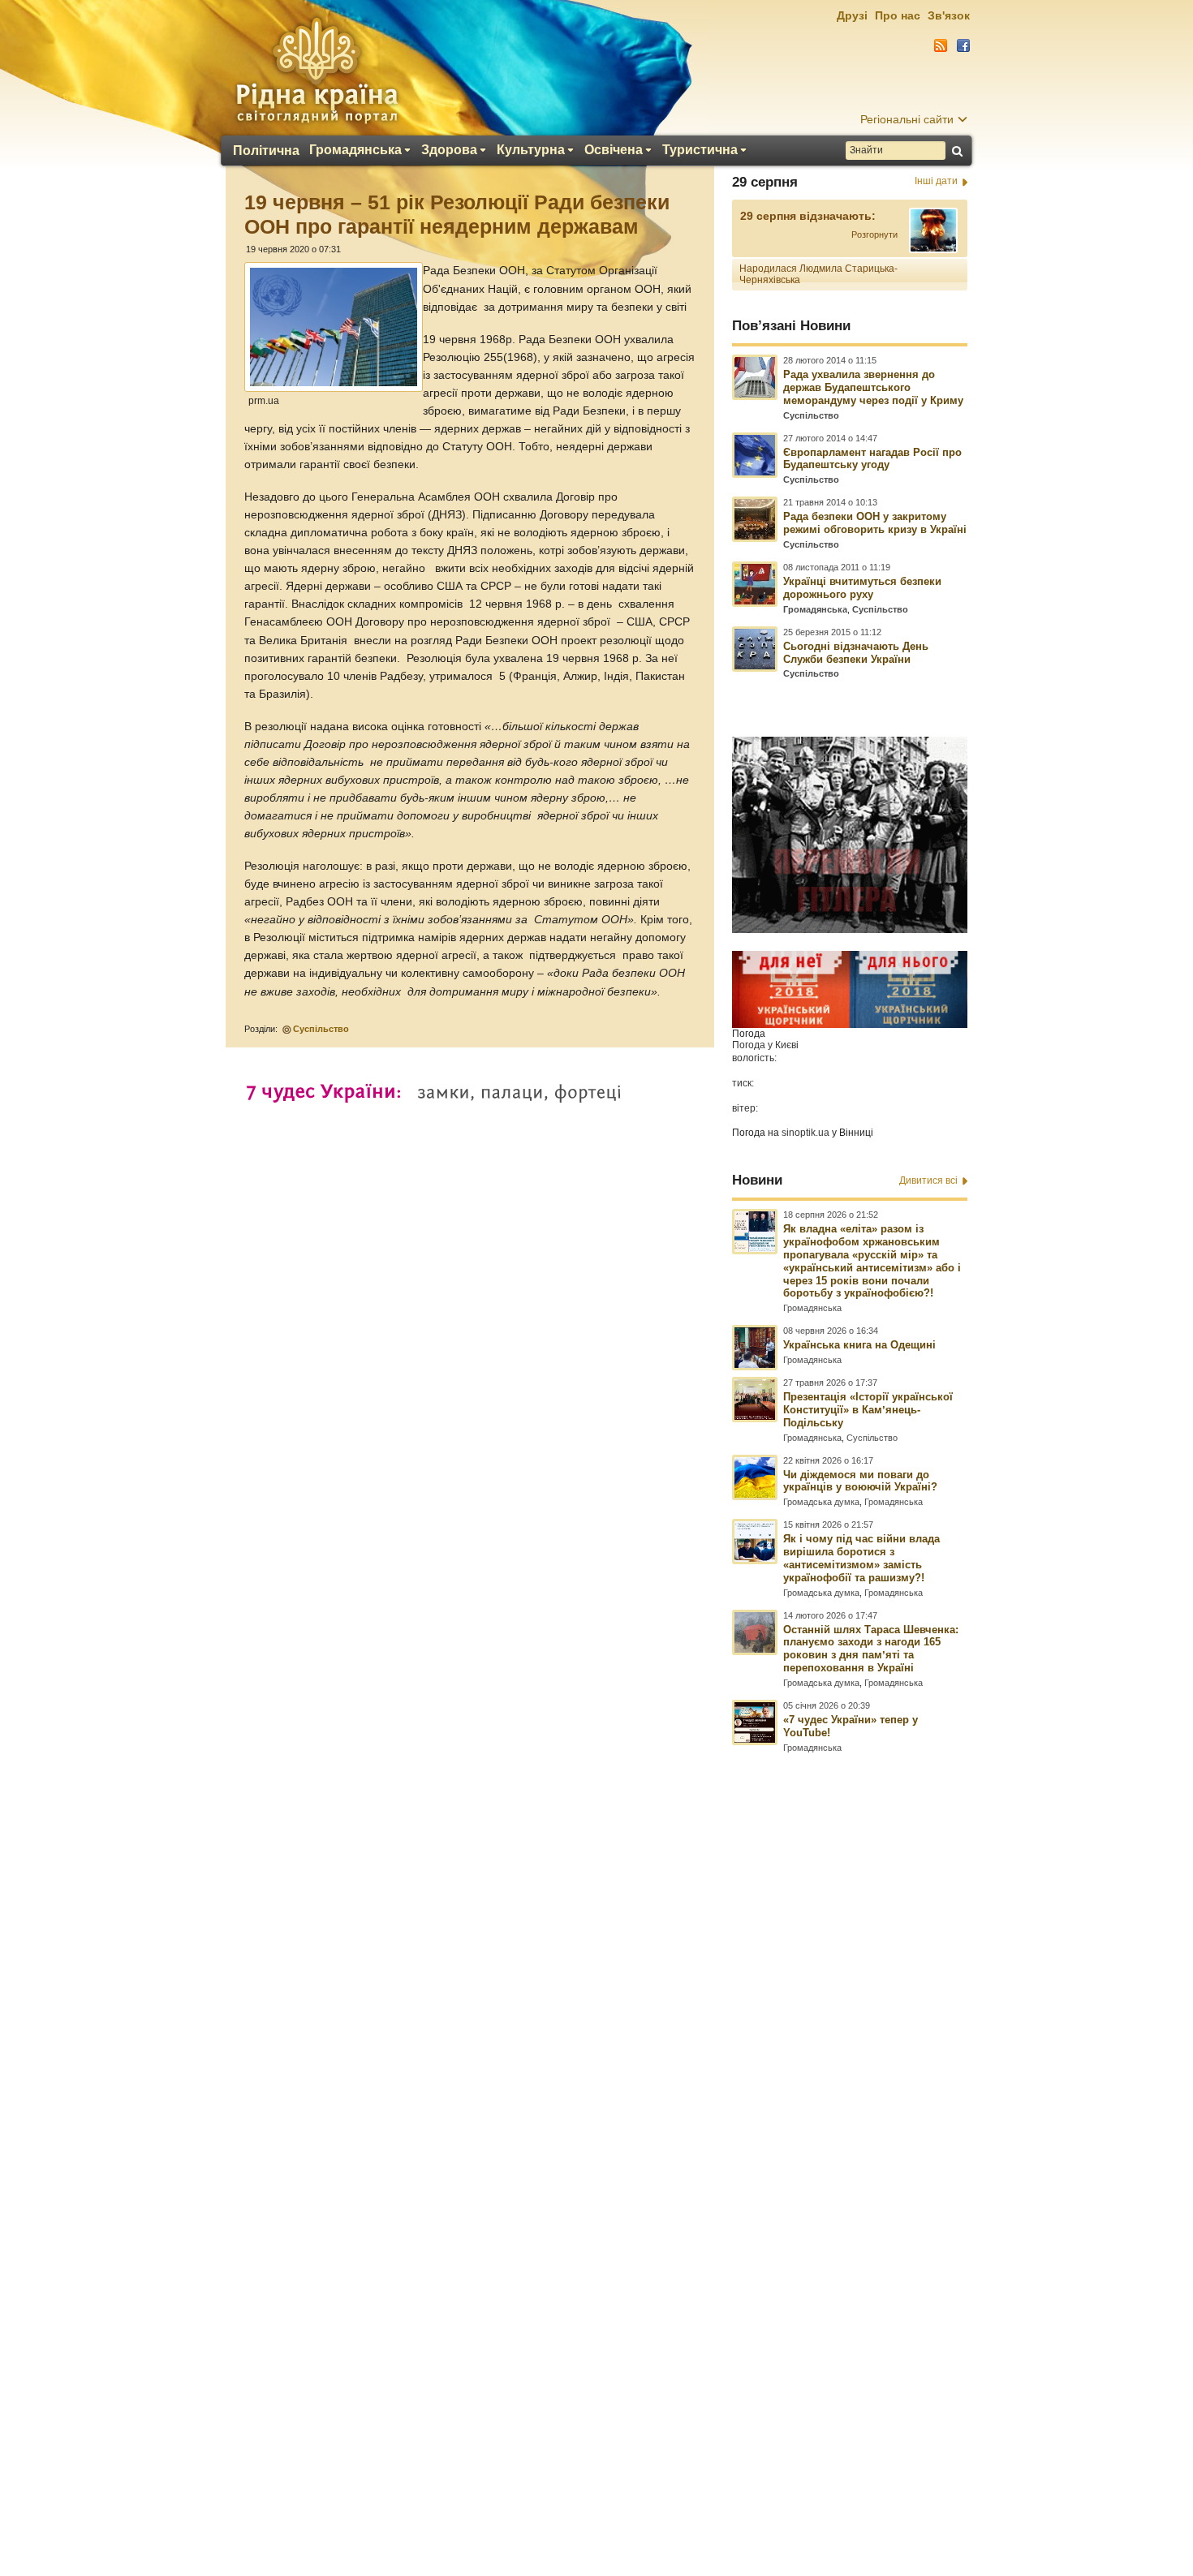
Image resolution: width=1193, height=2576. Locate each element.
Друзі (852, 15)
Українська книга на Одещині (859, 1345)
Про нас (898, 15)
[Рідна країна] (317, 70)
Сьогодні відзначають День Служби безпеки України (856, 653)
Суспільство (321, 1029)
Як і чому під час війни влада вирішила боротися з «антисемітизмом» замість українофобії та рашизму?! (861, 1558)
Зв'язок (949, 15)
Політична (266, 151)
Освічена (614, 150)
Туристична (700, 150)
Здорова (449, 150)
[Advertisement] (596, 2135)
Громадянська (355, 150)
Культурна (531, 150)
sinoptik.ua (805, 1133)
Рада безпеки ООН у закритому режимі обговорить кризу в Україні (875, 523)
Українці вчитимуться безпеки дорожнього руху (862, 588)
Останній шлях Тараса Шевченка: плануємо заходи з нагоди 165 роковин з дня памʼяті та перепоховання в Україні (871, 1649)
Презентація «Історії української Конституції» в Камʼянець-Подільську (868, 1410)
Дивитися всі (928, 1180)
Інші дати (936, 181)
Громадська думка (821, 1502)
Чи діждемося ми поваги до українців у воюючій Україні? (860, 1481)
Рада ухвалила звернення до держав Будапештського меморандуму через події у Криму (873, 387)
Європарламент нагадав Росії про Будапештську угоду (872, 459)
